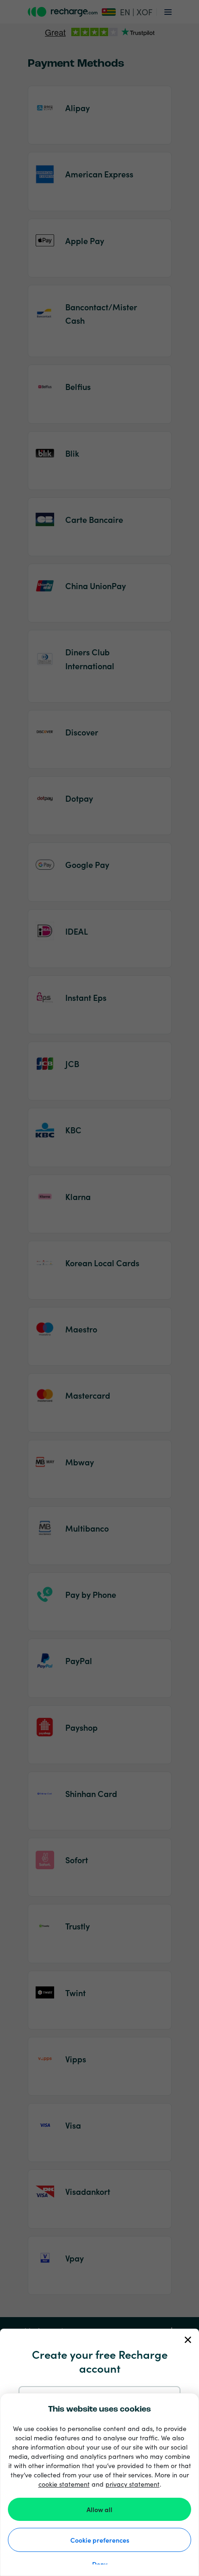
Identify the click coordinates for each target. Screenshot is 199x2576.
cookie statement (64, 2484)
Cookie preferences (100, 2540)
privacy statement (133, 2484)
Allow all (99, 2509)
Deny (100, 2564)
